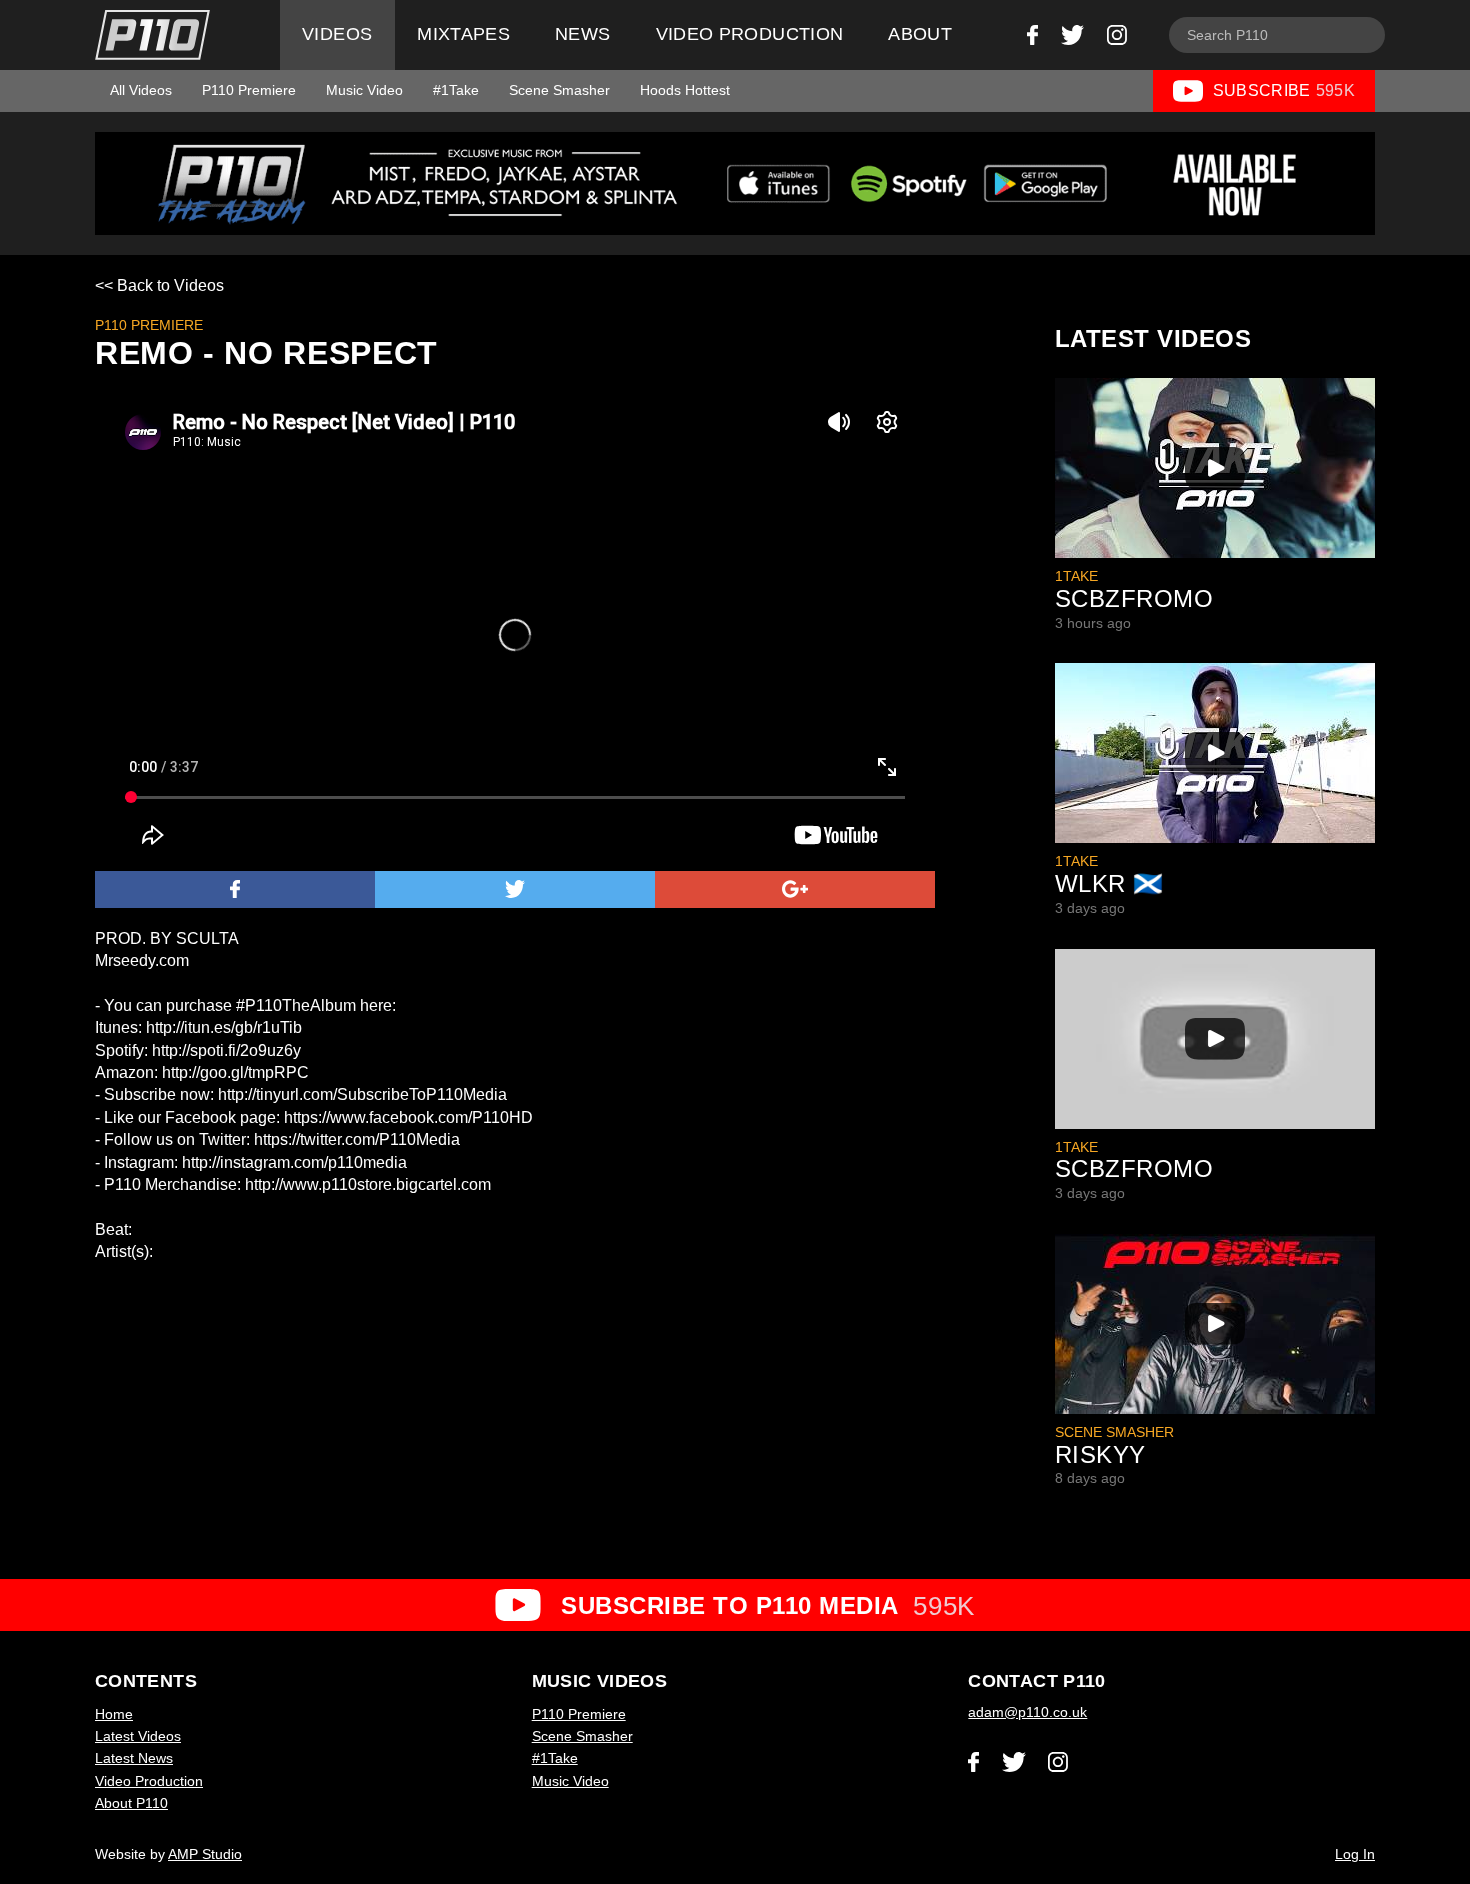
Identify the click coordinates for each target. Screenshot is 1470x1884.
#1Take (456, 90)
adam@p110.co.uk (1027, 1712)
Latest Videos (138, 1736)
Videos (337, 34)
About (920, 34)
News (582, 34)
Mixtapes (463, 34)
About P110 (131, 1803)
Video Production (750, 34)
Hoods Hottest (685, 90)
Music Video (364, 90)
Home (114, 1714)
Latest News (134, 1758)
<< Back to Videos (159, 285)
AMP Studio (205, 1854)
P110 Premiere (249, 90)
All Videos (141, 90)
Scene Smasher (559, 90)
